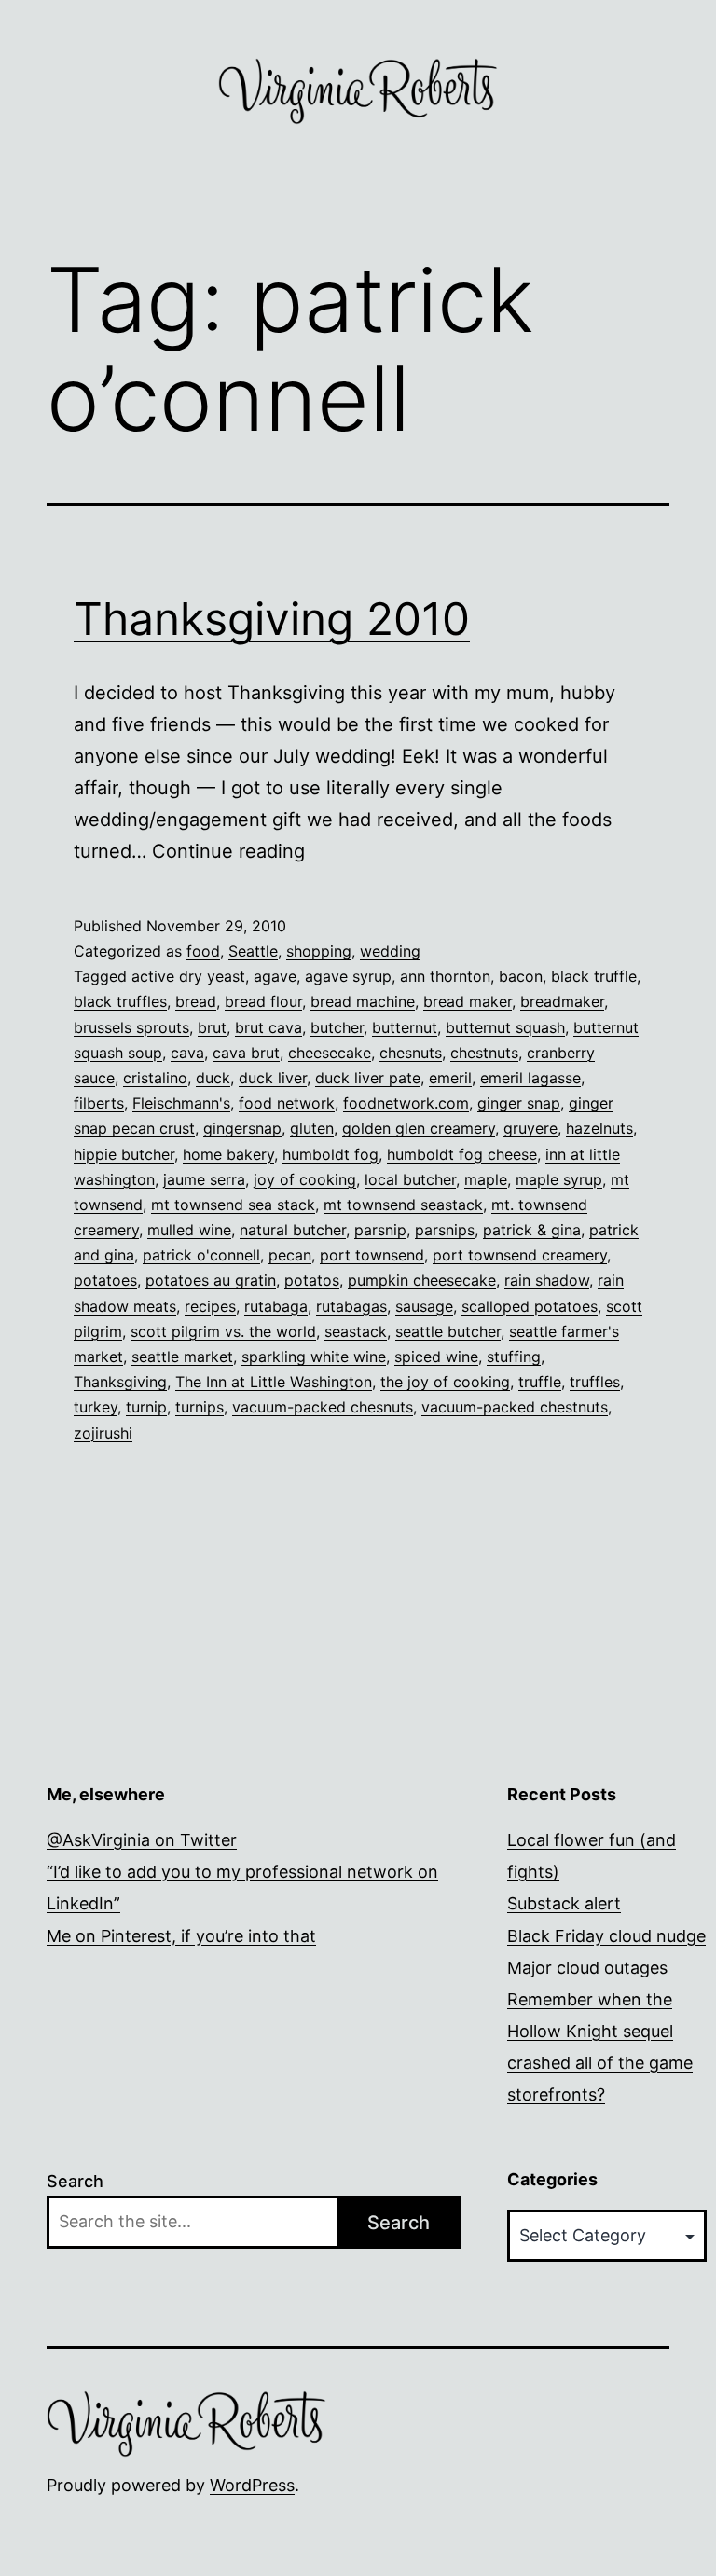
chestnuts (484, 1053)
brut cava (268, 1027)
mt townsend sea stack (233, 1205)
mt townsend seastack (403, 1205)
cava (187, 1053)
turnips (200, 1407)
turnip (146, 1407)
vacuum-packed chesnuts (323, 1407)
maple (486, 1179)
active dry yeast (188, 976)
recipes (210, 1306)
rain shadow (547, 1280)
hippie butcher (124, 1154)
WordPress (252, 2485)
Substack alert (564, 1903)
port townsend (372, 1255)
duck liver (273, 1078)
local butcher (410, 1179)
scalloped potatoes (530, 1306)
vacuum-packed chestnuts (515, 1407)
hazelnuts (599, 1128)
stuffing (514, 1357)
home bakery (228, 1154)
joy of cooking (305, 1179)
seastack (356, 1331)
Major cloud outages (587, 1968)
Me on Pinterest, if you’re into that (181, 1936)
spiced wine (436, 1357)
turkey (96, 1407)
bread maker (468, 1001)
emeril (450, 1078)
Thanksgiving (120, 1382)
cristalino (155, 1078)
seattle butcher (448, 1331)
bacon (521, 976)
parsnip (380, 1230)
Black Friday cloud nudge (606, 1936)
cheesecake (330, 1053)
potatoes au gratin (211, 1280)
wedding (390, 951)
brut (212, 1027)
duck (213, 1078)
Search (75, 2181)
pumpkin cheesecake (422, 1280)
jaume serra (204, 1179)
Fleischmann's (181, 1103)
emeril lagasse (530, 1078)
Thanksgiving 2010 (272, 619)
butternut (405, 1027)
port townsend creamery (520, 1255)
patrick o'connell (201, 1255)
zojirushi (103, 1433)
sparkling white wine (314, 1357)
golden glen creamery (419, 1128)
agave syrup (348, 976)
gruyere (530, 1128)
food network (287, 1103)
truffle (540, 1382)
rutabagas (351, 1306)
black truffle (594, 976)
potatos (312, 1280)
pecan (290, 1255)
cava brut (246, 1053)
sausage (424, 1306)
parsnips (445, 1230)
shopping (319, 951)
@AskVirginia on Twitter (142, 1840)
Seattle (253, 951)
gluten (312, 1128)
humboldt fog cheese (462, 1154)
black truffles (120, 1001)
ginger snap (519, 1103)
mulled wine (189, 1230)
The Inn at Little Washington (274, 1382)
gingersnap (242, 1128)
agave (275, 976)
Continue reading (228, 851)
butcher (337, 1027)
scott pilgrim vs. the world (223, 1331)
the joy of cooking (445, 1382)
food (203, 951)
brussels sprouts (131, 1027)
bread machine (363, 1001)
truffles (595, 1382)
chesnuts (411, 1053)
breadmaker (562, 1001)
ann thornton (445, 976)
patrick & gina (532, 1230)
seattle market (182, 1357)
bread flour (263, 1001)
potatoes (105, 1280)
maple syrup (559, 1179)
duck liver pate (368, 1078)
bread (196, 1001)
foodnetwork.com (406, 1103)
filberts (99, 1103)
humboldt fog (330, 1154)
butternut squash (505, 1027)
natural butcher (293, 1230)
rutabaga (276, 1306)
